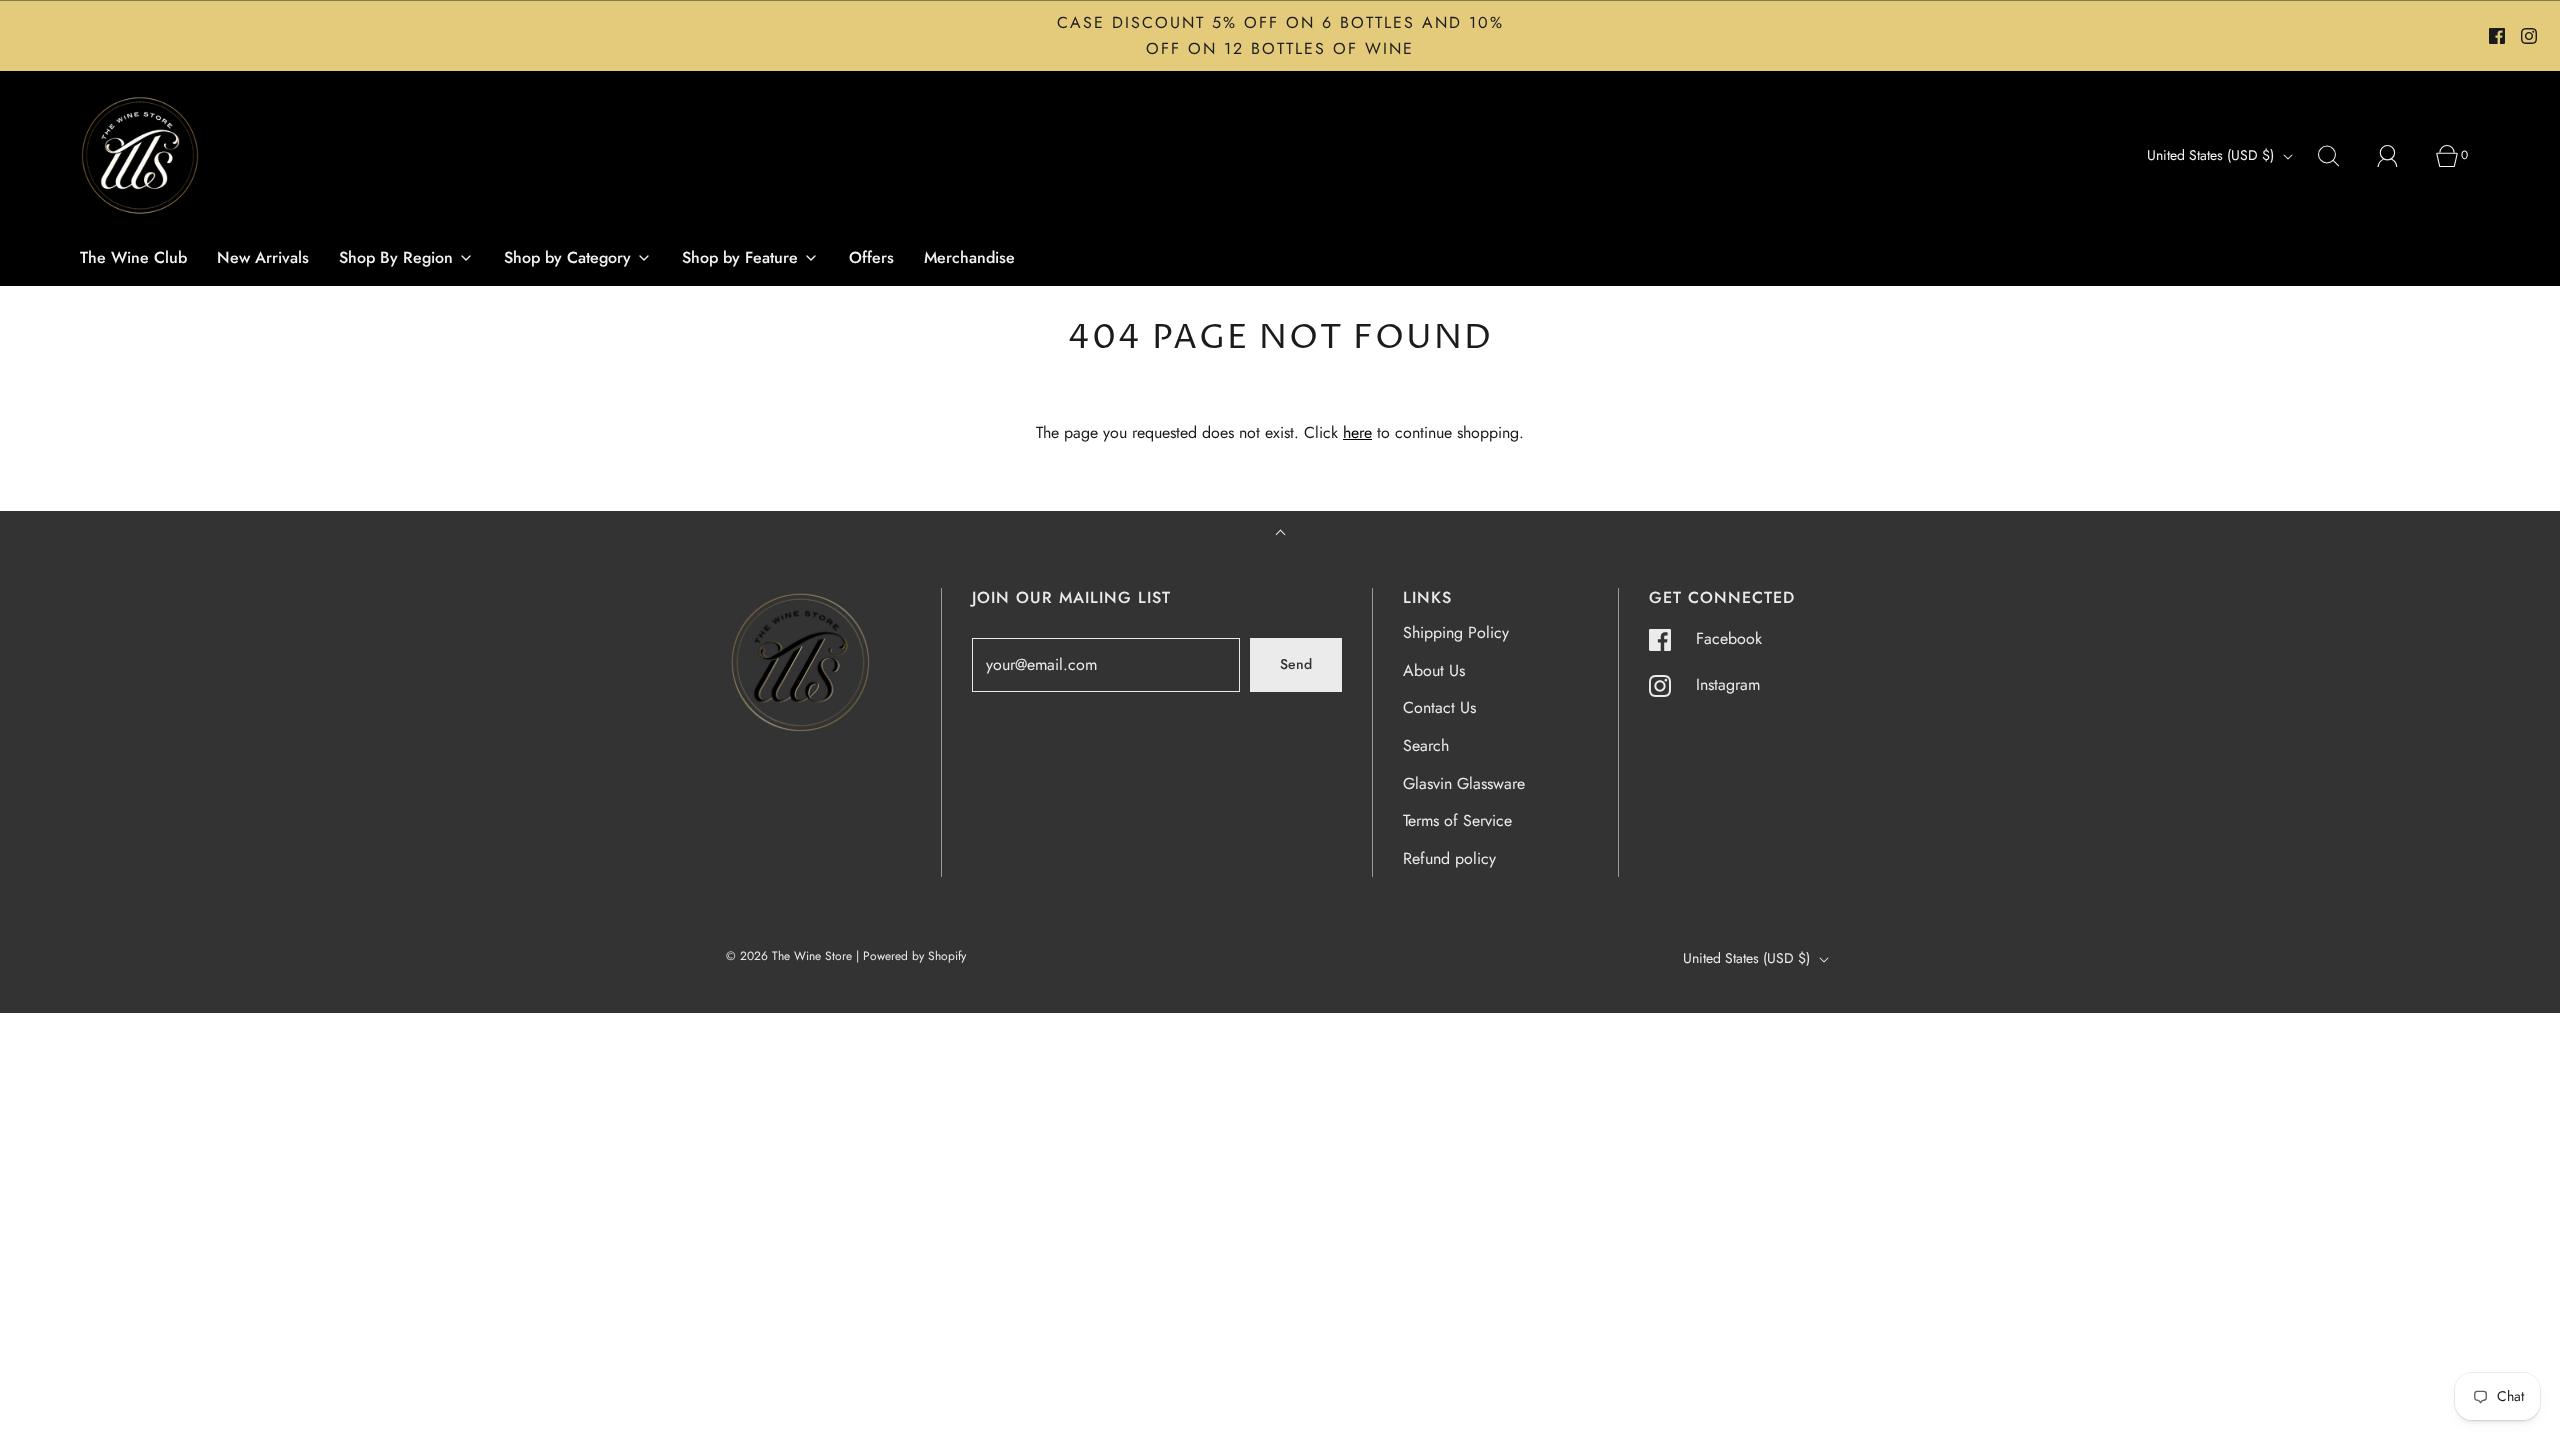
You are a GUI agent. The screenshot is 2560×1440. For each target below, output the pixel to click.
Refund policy (1449, 858)
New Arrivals (263, 257)
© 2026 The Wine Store (789, 956)
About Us (1434, 670)
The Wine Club (133, 257)
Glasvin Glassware (1464, 783)
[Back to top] (1280, 534)
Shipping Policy (1456, 632)
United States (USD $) (2212, 155)
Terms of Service (1457, 820)
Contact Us (1439, 707)
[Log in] (2399, 156)
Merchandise (969, 257)
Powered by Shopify (914, 956)
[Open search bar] (2340, 156)
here (1357, 432)
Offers (871, 257)
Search (1426, 745)
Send (1296, 664)
